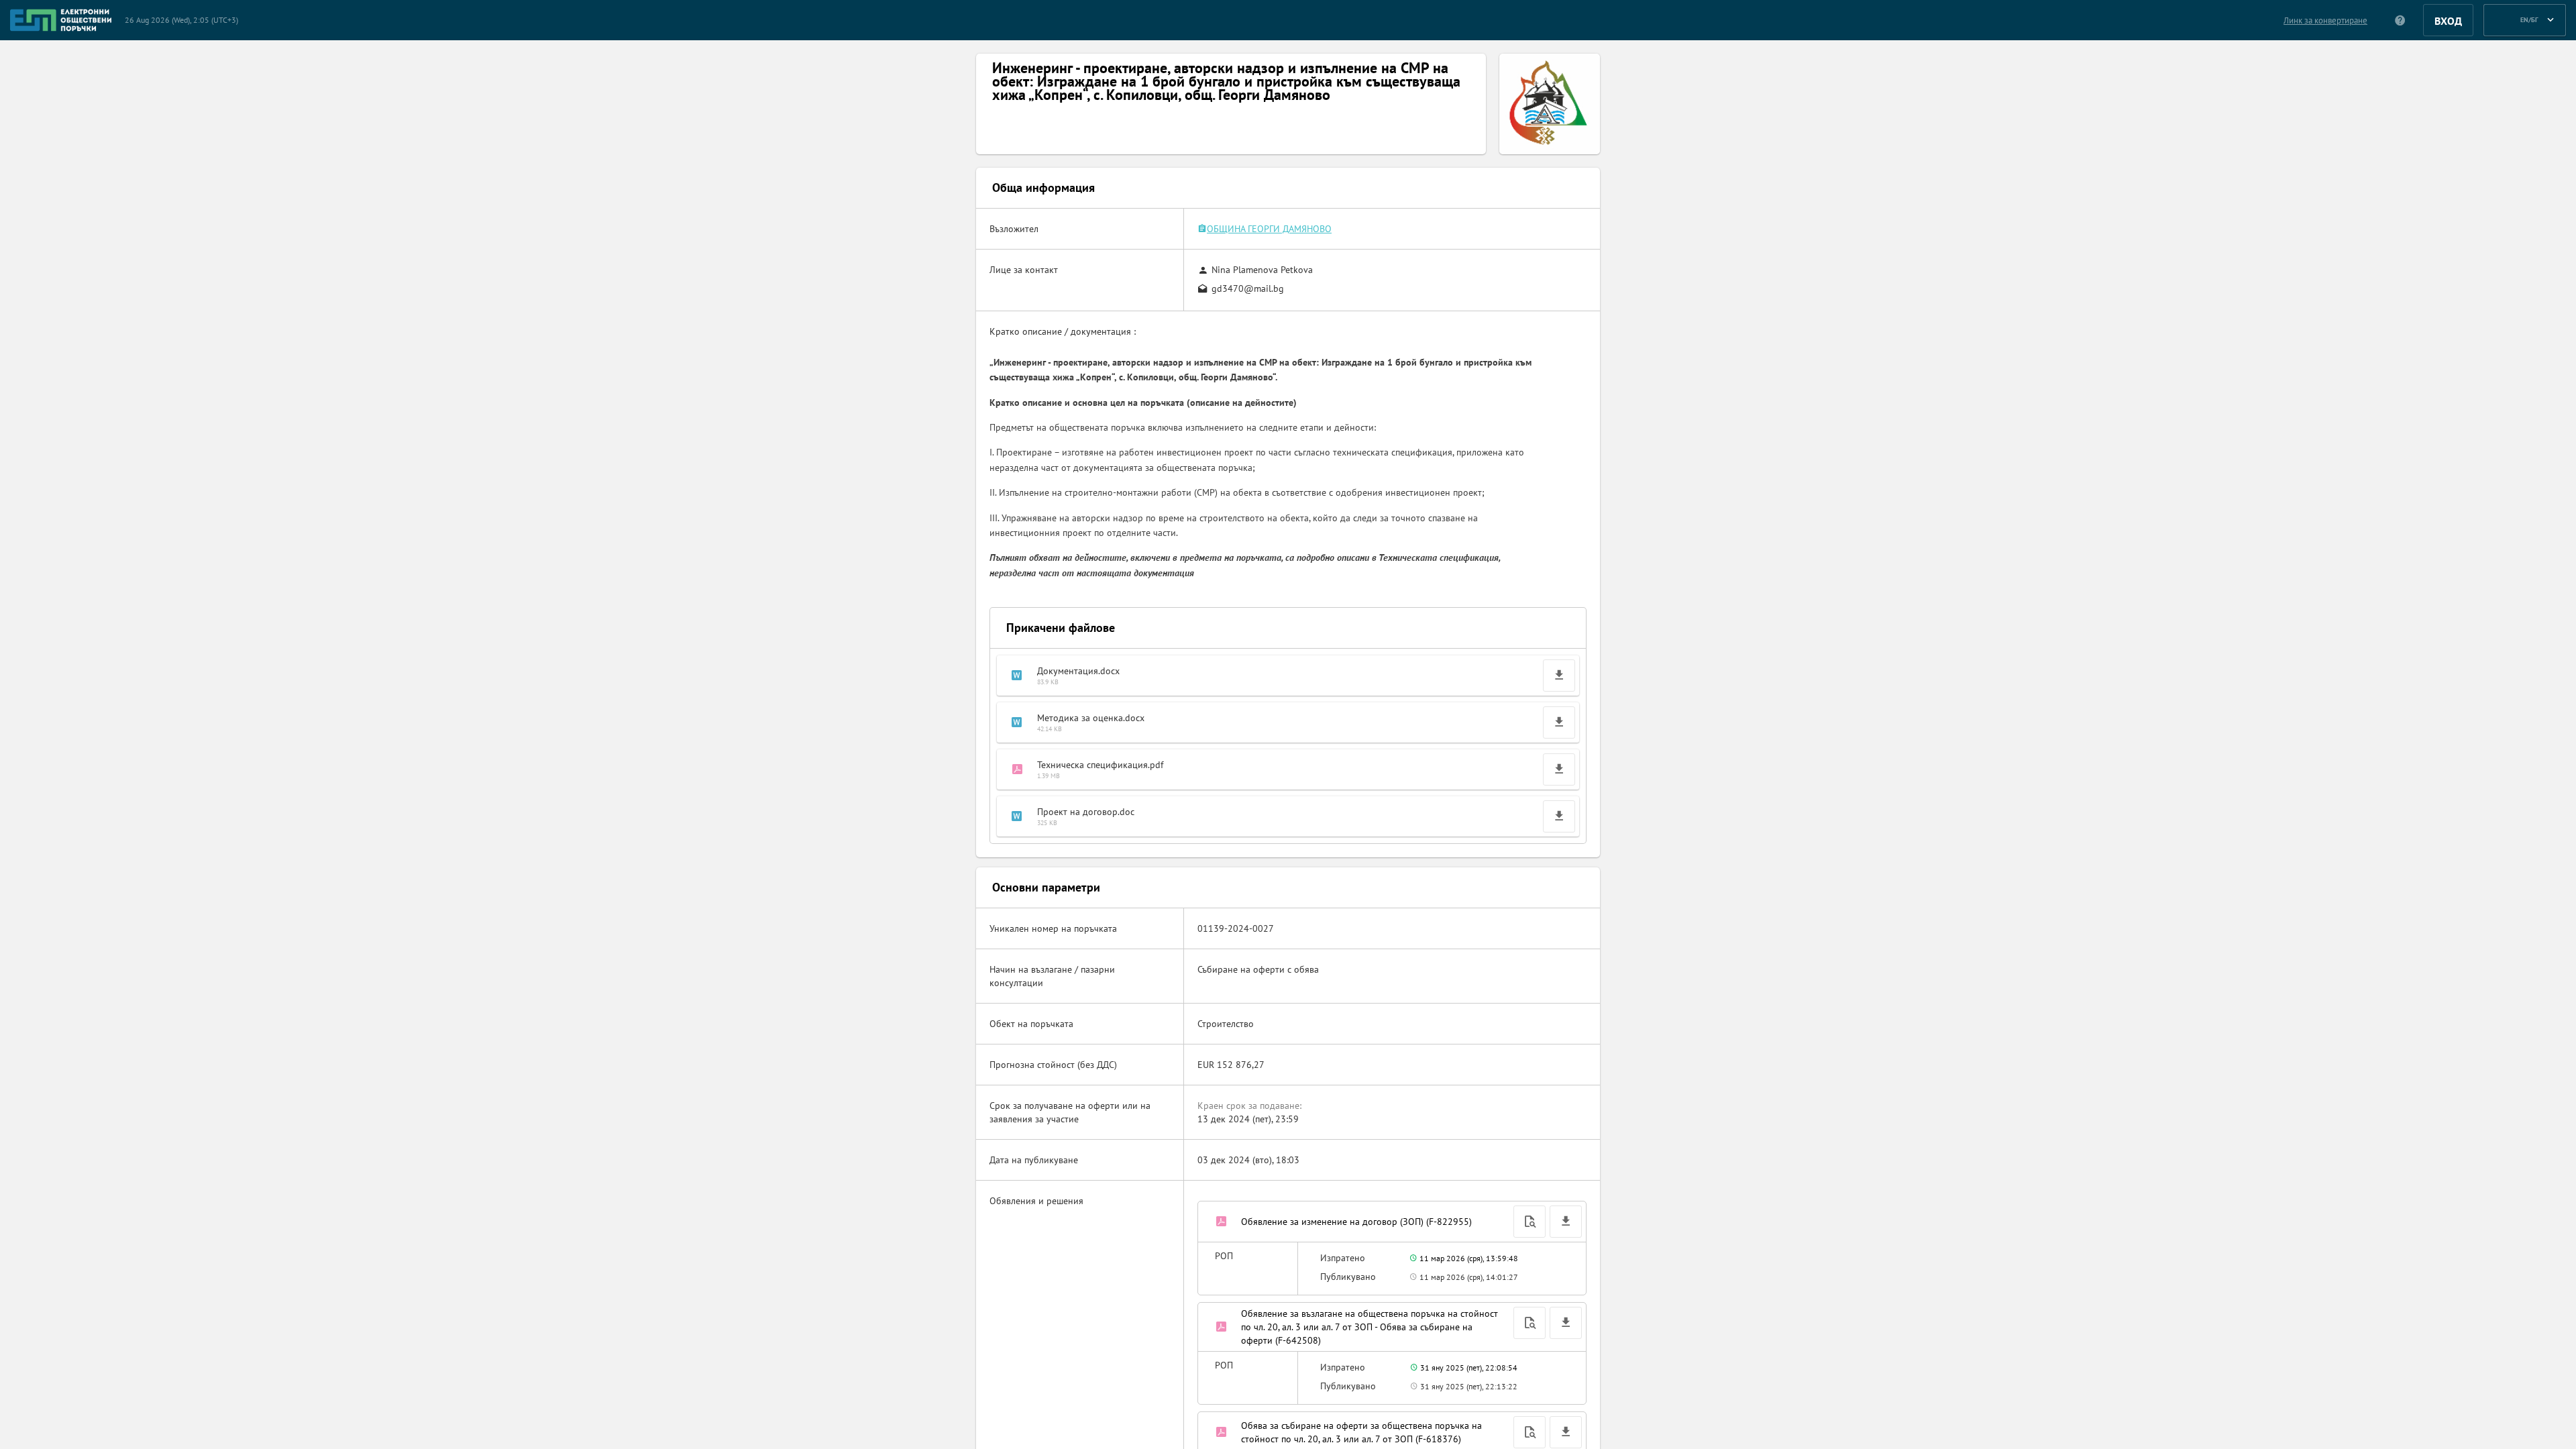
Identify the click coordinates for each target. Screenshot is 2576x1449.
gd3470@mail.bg (1248, 288)
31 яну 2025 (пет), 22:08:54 (1468, 1367)
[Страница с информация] (2401, 20)
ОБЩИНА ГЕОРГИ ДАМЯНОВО (1269, 229)
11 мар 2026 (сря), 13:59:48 (1468, 1258)
